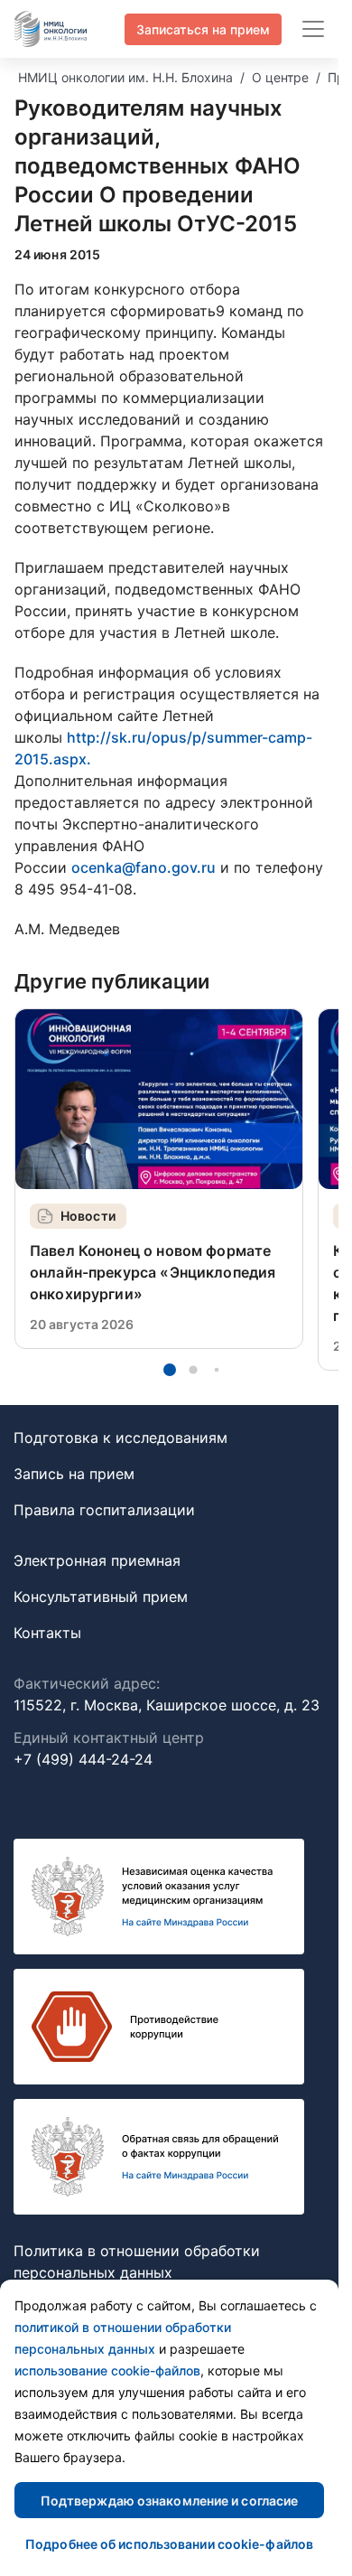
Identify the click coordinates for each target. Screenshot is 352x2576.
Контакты (47, 1633)
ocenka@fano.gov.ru (144, 867)
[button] (170, 1370)
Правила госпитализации (104, 1510)
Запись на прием (74, 1474)
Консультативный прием (101, 1597)
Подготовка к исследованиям (120, 1438)
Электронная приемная (97, 1560)
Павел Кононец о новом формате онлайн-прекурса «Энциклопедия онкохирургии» (153, 1272)
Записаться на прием (203, 29)
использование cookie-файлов (107, 2370)
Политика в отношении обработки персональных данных (137, 2262)
